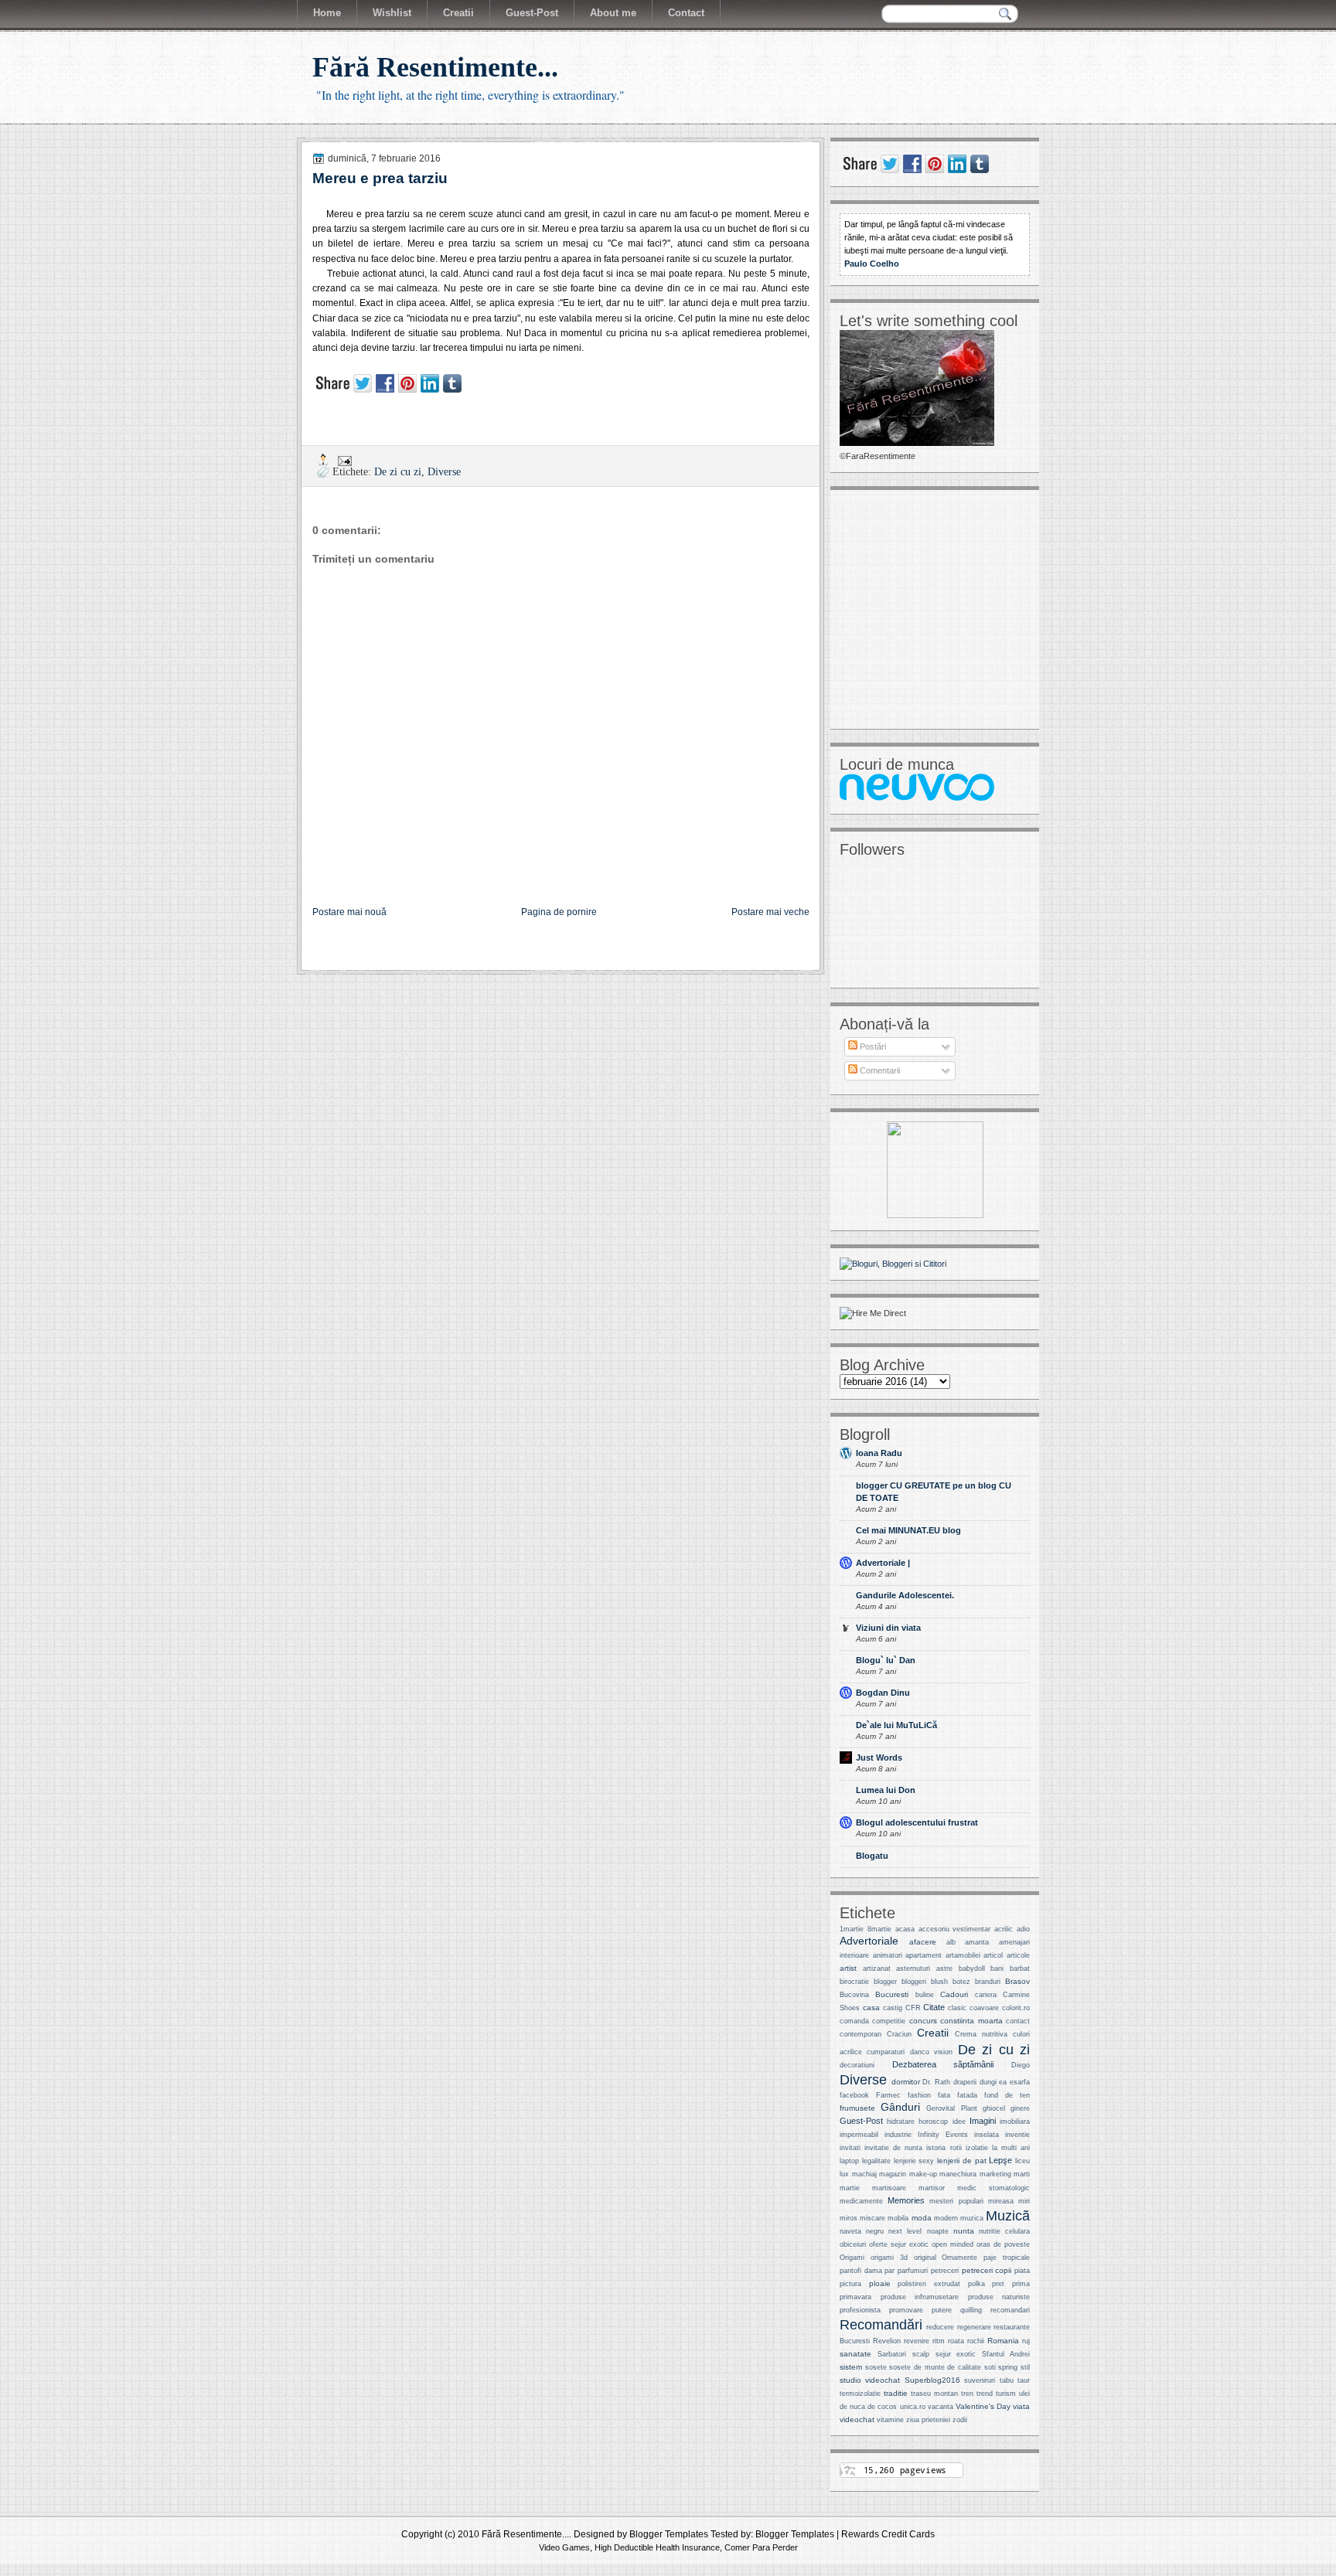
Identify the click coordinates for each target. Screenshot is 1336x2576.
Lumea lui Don (886, 1790)
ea (1003, 2082)
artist (848, 1968)
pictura (850, 2284)
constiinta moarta (971, 2021)
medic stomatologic (993, 2188)
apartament (924, 1955)
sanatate (855, 2354)
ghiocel (994, 2108)
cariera (986, 1995)
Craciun (899, 2034)
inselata (987, 2135)
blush (939, 1982)
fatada (967, 2095)
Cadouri (954, 1994)
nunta (964, 2231)
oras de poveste (1003, 2244)
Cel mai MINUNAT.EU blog (908, 1530)
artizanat (877, 1969)
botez (961, 1982)
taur (1024, 2380)
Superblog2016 (932, 2380)
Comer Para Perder (761, 2547)
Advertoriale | (883, 1563)
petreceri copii (987, 2270)
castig (893, 2008)
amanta (977, 1942)
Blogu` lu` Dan (886, 1660)
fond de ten (1007, 2095)
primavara (855, 2297)
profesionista (860, 2310)
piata (1022, 2271)
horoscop (933, 2122)
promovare (906, 2310)
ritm (939, 2341)
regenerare (974, 2327)
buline (925, 1995)
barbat (1020, 1969)
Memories (906, 2200)
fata (944, 2095)
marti (1022, 2174)
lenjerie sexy (914, 2161)
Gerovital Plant (951, 2108)
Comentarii (879, 1070)
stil (1025, 2367)
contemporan (861, 2034)
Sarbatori (892, 2354)
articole (1018, 1955)
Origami (852, 2258)
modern (946, 2218)
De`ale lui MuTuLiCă (896, 1725)
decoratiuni (857, 2065)
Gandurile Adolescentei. (905, 1595)
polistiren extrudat (929, 2284)
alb (951, 1942)
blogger (885, 1982)
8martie (879, 1929)
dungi (988, 2082)
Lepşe (1000, 2160)
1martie (852, 1929)
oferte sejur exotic (899, 2244)
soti (990, 2367)
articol (993, 1955)
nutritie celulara (1004, 2231)
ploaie (880, 2283)
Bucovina (854, 1995)
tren (967, 2394)
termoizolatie (860, 2394)
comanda (854, 2021)
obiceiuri (853, 2244)
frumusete (857, 2108)
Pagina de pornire (559, 912)
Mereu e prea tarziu (380, 178)
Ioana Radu (879, 1453)
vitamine (890, 2420)
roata (956, 2341)
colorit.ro (1016, 2008)
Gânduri (900, 2107)
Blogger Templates (669, 2534)
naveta (850, 2231)
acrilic (1004, 1929)
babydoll (972, 1969)
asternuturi (913, 1969)
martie (850, 2188)
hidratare (901, 2122)
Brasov (1017, 1981)
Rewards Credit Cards (888, 2534)
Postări (872, 1046)
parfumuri (913, 2271)
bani (997, 1969)
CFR (913, 2008)
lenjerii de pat (962, 2161)
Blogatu (872, 1856)
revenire (917, 2341)
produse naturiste (999, 2297)
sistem (851, 2367)
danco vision (931, 2052)
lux (844, 2174)
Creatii (933, 2033)
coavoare (984, 2008)
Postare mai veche (770, 912)
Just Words (879, 1758)
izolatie (977, 2148)
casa (871, 2008)
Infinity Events (943, 2135)
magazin (893, 2174)
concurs (923, 2021)
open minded (953, 2244)
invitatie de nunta (893, 2148)
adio (1023, 1929)
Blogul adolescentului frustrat (917, 1822)
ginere (1020, 2108)
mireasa (1001, 2201)
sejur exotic (956, 2354)
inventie (1017, 2135)
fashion (919, 2095)
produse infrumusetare (920, 2297)
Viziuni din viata (888, 1628)
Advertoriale (869, 1941)
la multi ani (1011, 2148)
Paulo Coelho (872, 264)
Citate (934, 2007)
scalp (921, 2354)
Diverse (444, 472)
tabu (1007, 2380)
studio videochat (870, 2380)
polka (976, 2284)
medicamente (861, 2201)
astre (944, 1969)
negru (875, 2231)
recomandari (1010, 2310)
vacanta (941, 2407)
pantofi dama (861, 2271)
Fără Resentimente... (435, 67)
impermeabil (859, 2135)
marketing (995, 2174)
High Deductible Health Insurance (657, 2547)
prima (1021, 2284)
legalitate (876, 2161)
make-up (923, 2174)
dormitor (906, 2082)
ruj (1026, 2341)
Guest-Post (861, 2121)
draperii (965, 2082)
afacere (923, 1942)
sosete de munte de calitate (935, 2367)
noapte (938, 2231)
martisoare (889, 2188)
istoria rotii (944, 2148)
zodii (960, 2420)
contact (1018, 2021)
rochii (976, 2341)
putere (942, 2310)
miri (1024, 2201)
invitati (850, 2148)
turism (1006, 2394)
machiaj (864, 2174)
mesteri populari (956, 2201)
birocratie (854, 1982)
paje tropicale (1007, 2258)
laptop (849, 2161)
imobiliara (1015, 2122)
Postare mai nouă (349, 912)
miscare (872, 2218)
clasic (957, 2008)
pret (998, 2284)
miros (849, 2218)
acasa (905, 1929)
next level (905, 2231)
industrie (898, 2135)
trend (985, 2394)
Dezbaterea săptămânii (943, 2064)
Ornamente (959, 2258)
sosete (876, 2367)
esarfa (1020, 2082)
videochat (857, 2419)
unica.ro (913, 2407)
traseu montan (934, 2394)
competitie (889, 2021)
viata (1021, 2406)
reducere (940, 2327)
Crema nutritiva (981, 2034)
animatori (888, 1955)
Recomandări (881, 2324)
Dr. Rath (936, 2082)
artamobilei (963, 1955)
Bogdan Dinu (883, 1693)
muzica (972, 2218)
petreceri (945, 2271)
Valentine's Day (983, 2406)
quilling (971, 2310)
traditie (896, 2393)
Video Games (564, 2547)
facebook (854, 2095)
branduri (988, 1982)
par (890, 2271)
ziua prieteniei (928, 2420)
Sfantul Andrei (1006, 2354)
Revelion (887, 2341)
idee (959, 2122)
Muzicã (1008, 2215)
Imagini (983, 2121)
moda (922, 2218)
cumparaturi (886, 2052)
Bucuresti (892, 1994)
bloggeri (914, 1982)
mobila (898, 2218)
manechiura (958, 2174)
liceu (1022, 2161)
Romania (1003, 2341)
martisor (932, 2188)
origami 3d (889, 2258)
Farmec (888, 2095)
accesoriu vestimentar (955, 1929)
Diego (1021, 2065)
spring (1008, 2367)
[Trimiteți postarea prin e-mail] (344, 459)
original (925, 2258)
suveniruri (980, 2380)
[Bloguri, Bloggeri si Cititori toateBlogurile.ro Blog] (893, 1264)
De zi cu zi (398, 472)
